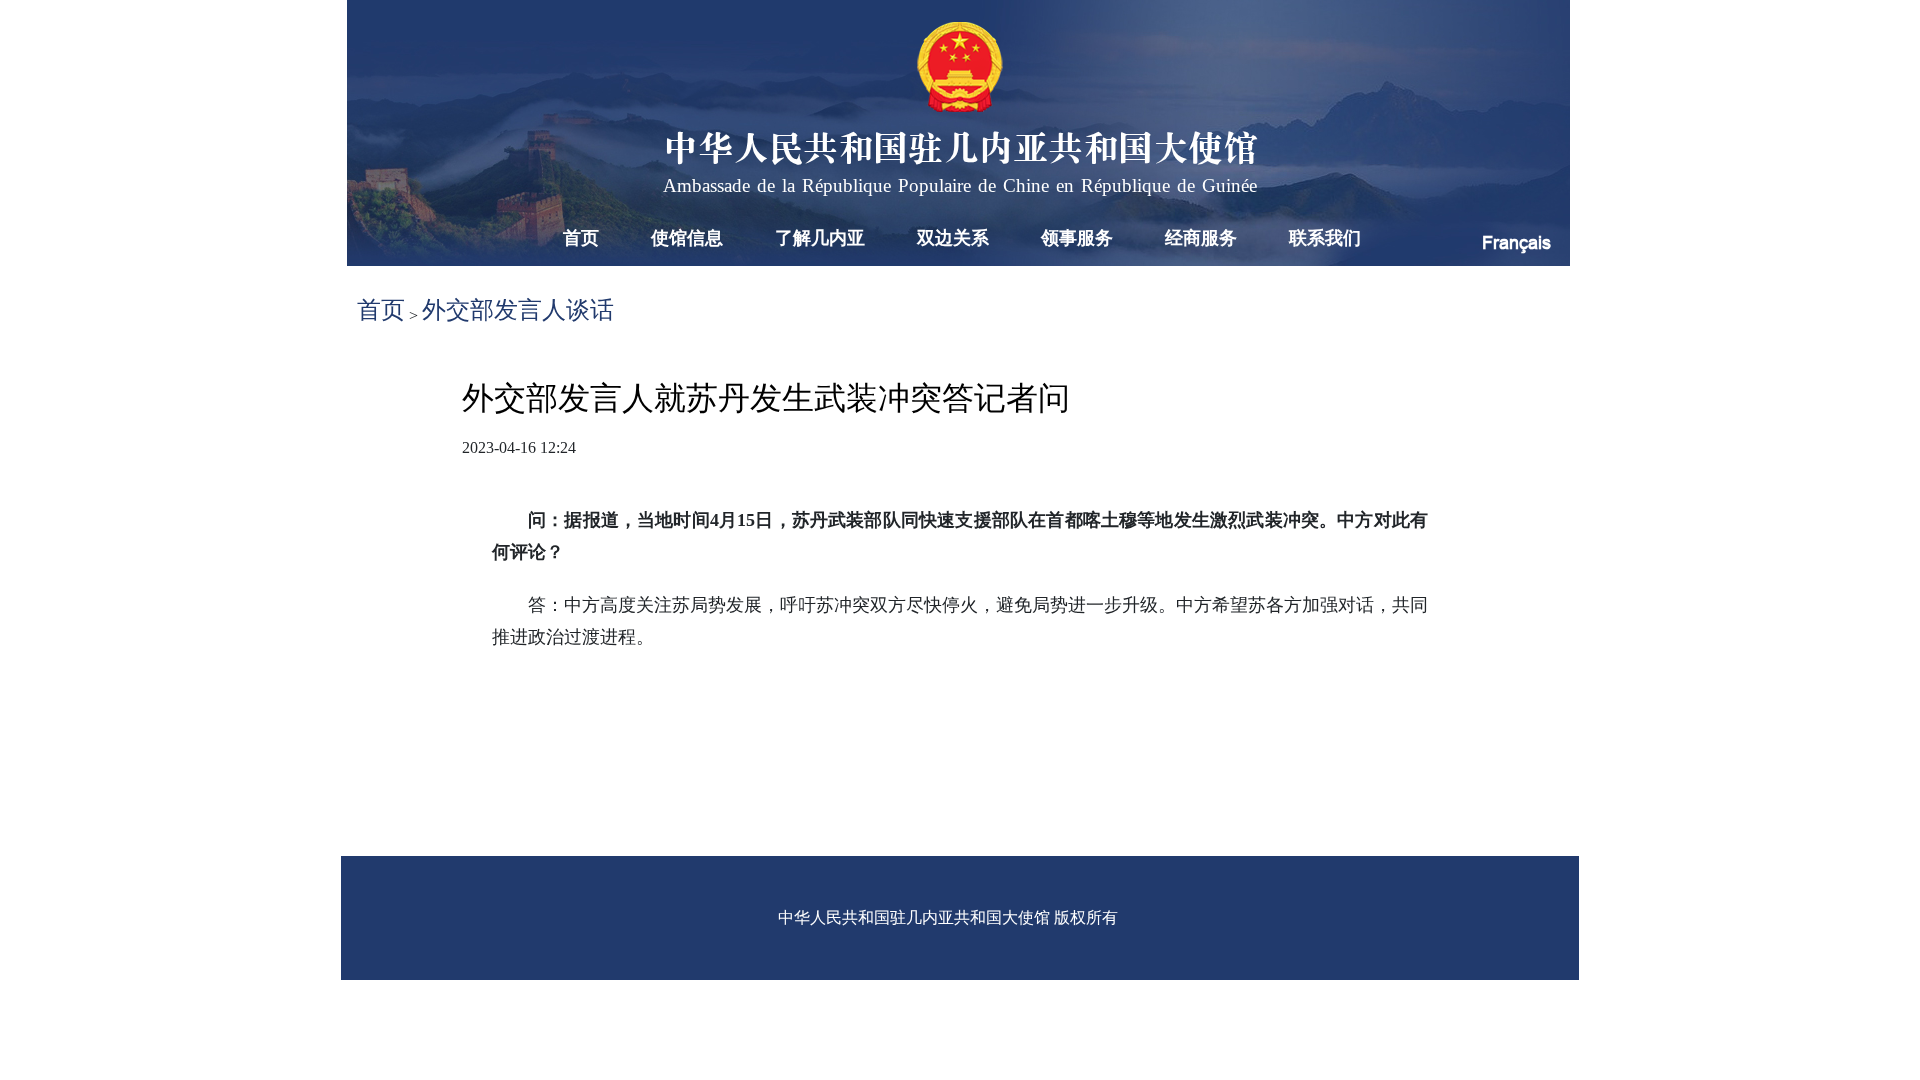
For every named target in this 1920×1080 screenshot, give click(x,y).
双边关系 (953, 238)
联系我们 (1325, 238)
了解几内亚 (820, 238)
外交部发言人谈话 (518, 310)
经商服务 (1201, 238)
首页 (581, 238)
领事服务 (1077, 238)
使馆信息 (687, 238)
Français (1516, 242)
